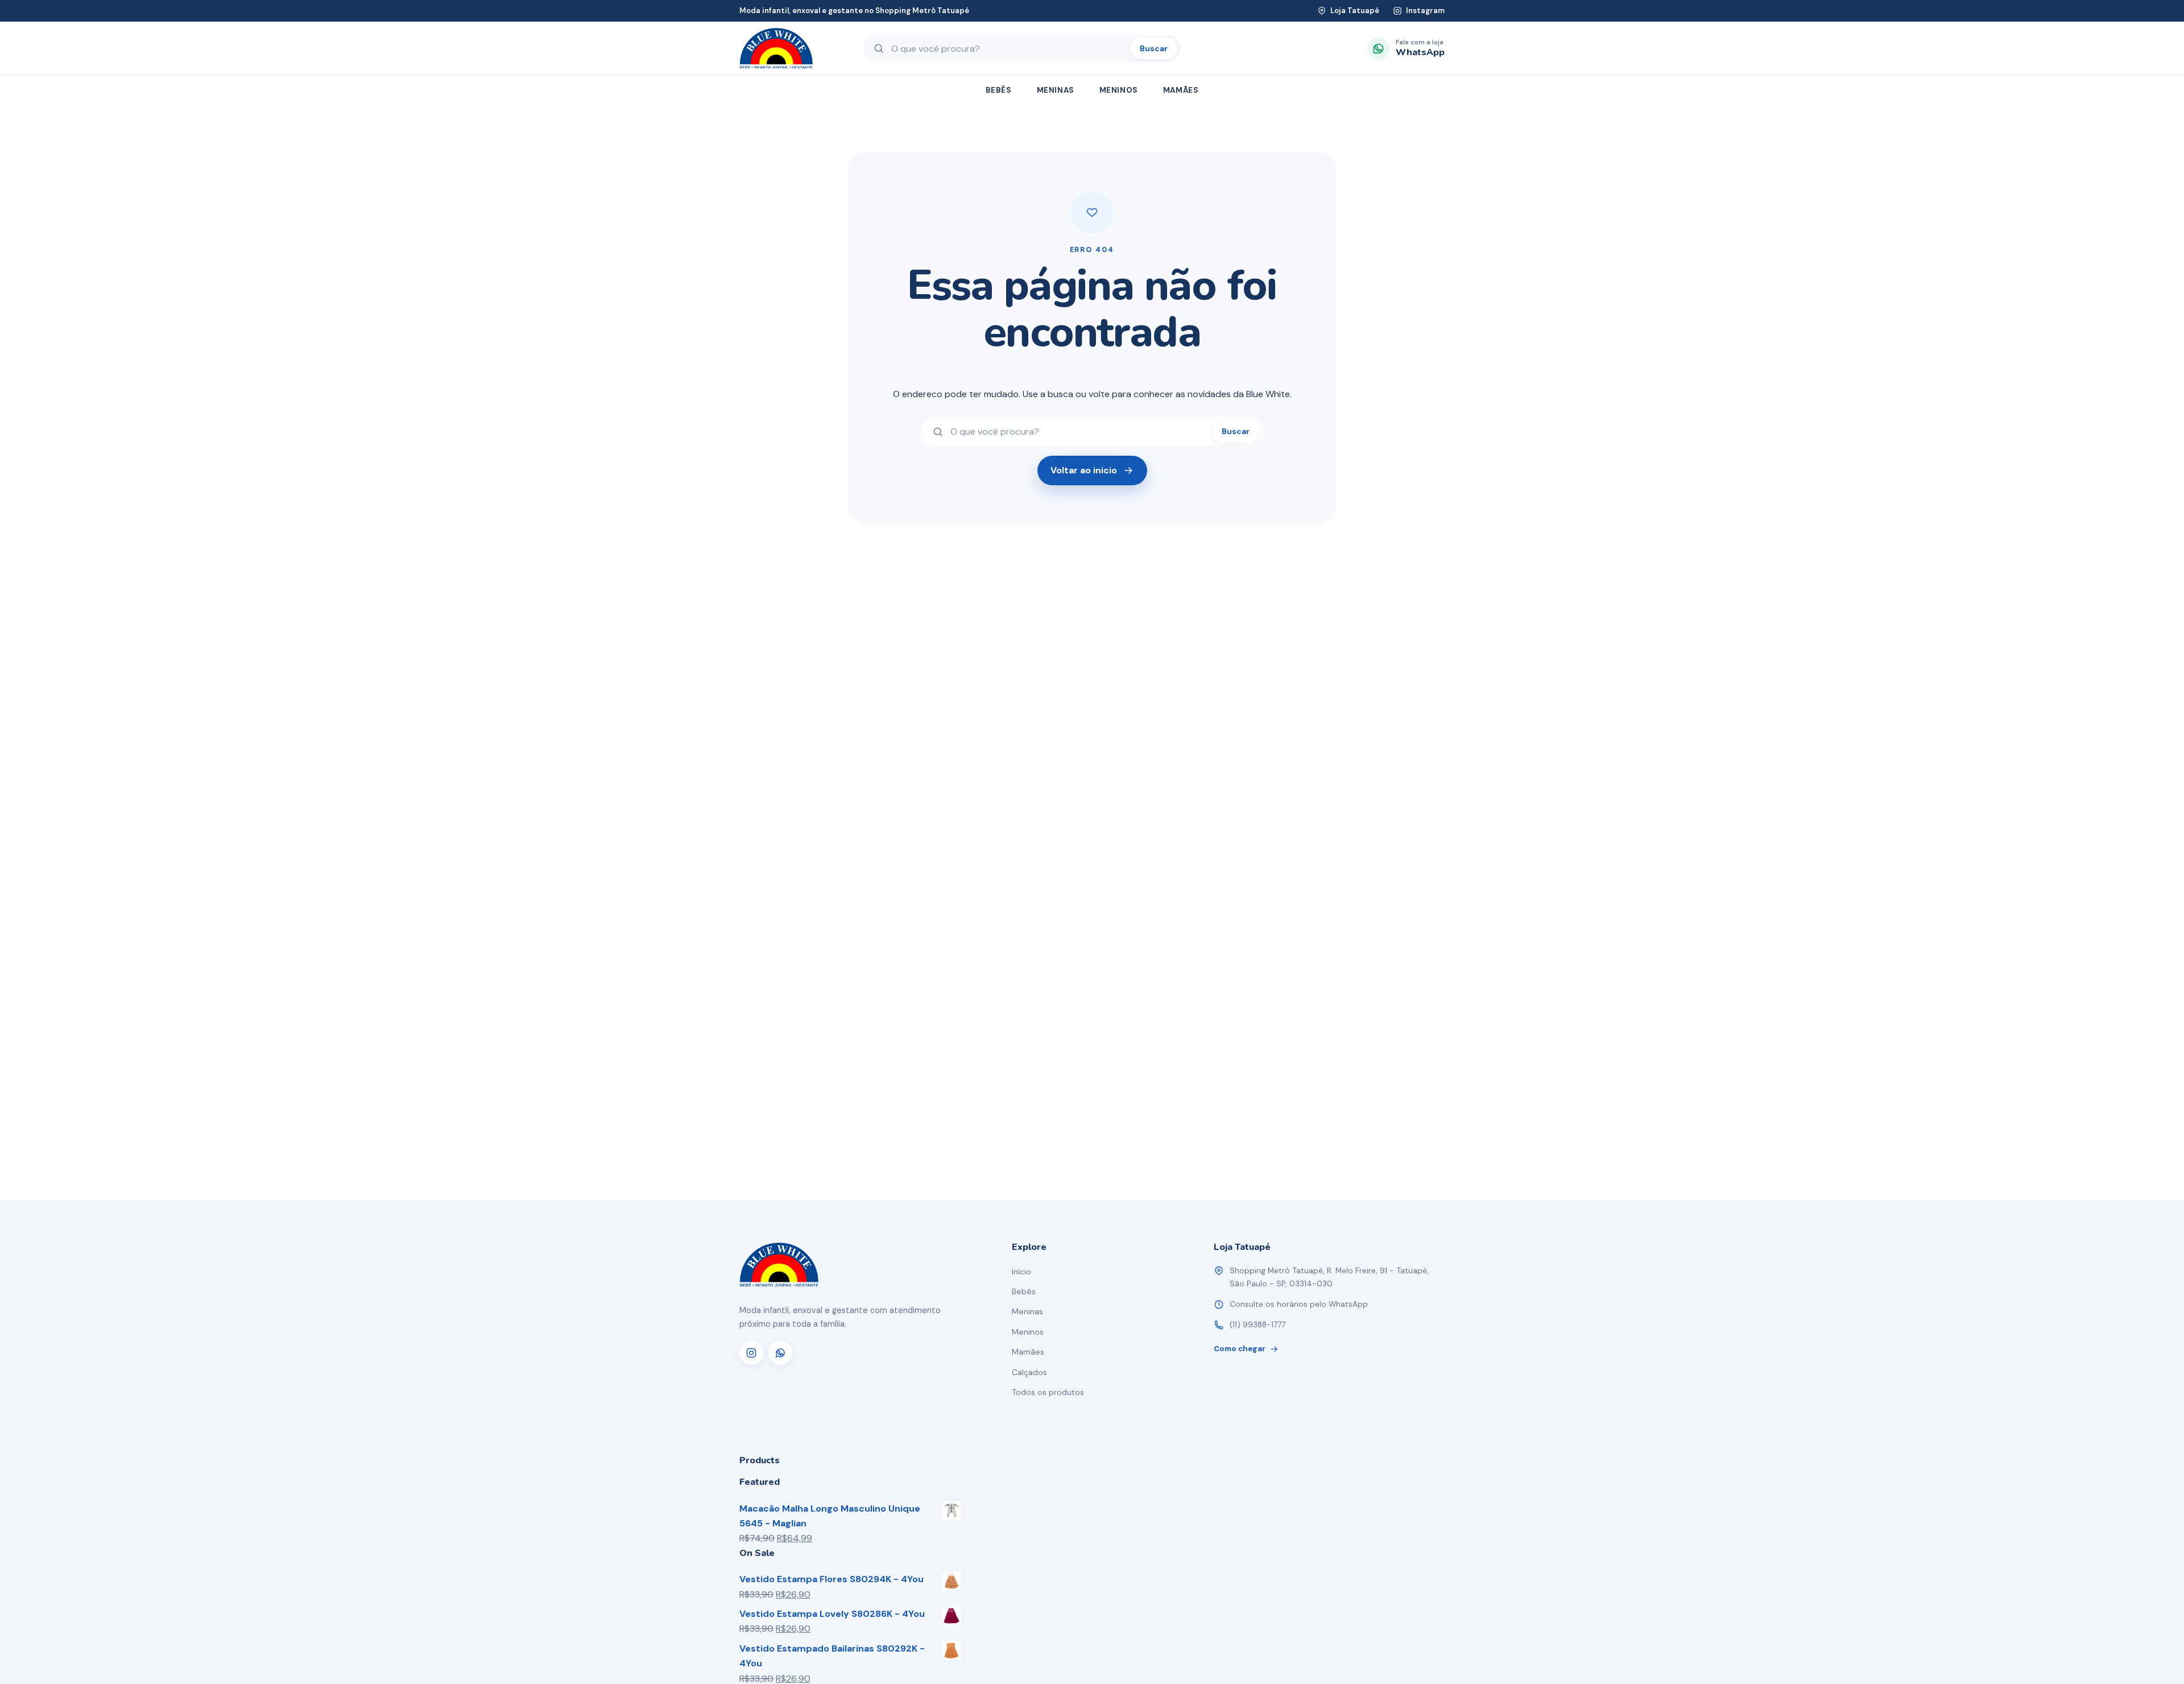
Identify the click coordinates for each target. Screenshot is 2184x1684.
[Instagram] (751, 1353)
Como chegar (1240, 1349)
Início (1021, 1272)
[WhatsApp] (780, 1353)
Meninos (1119, 90)
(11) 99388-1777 (1258, 1324)
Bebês (999, 90)
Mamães (1181, 90)
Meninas (1056, 90)
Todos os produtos (1048, 1392)
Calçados (1029, 1372)
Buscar (1154, 48)
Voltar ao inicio (1084, 470)
